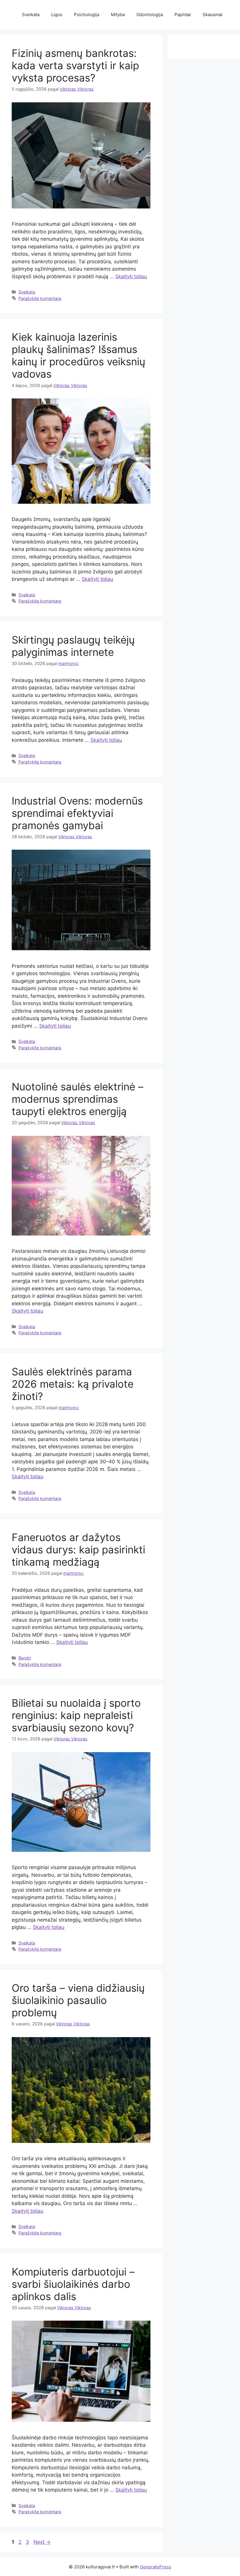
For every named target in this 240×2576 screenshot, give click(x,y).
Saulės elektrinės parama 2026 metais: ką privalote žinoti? (73, 1384)
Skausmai (212, 15)
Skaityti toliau (131, 276)
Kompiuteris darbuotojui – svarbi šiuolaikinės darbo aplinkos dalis (73, 2284)
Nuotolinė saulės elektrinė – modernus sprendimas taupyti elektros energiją (78, 1099)
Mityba (118, 15)
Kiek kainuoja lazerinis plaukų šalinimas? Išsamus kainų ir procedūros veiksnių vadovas (78, 355)
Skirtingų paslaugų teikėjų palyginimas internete (73, 646)
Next (42, 2542)
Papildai (183, 15)
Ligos (57, 15)
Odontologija (150, 15)
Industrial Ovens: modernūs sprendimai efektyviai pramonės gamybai (77, 813)
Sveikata (31, 15)
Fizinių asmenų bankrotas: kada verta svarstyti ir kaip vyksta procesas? (75, 65)
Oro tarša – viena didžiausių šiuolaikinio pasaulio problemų (78, 2000)
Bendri (25, 1658)
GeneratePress (156, 2567)
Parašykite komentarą (40, 298)
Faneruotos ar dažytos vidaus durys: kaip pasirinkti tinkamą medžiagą (78, 1550)
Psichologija (87, 15)
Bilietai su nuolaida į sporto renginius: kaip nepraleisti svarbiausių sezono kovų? (76, 1715)
